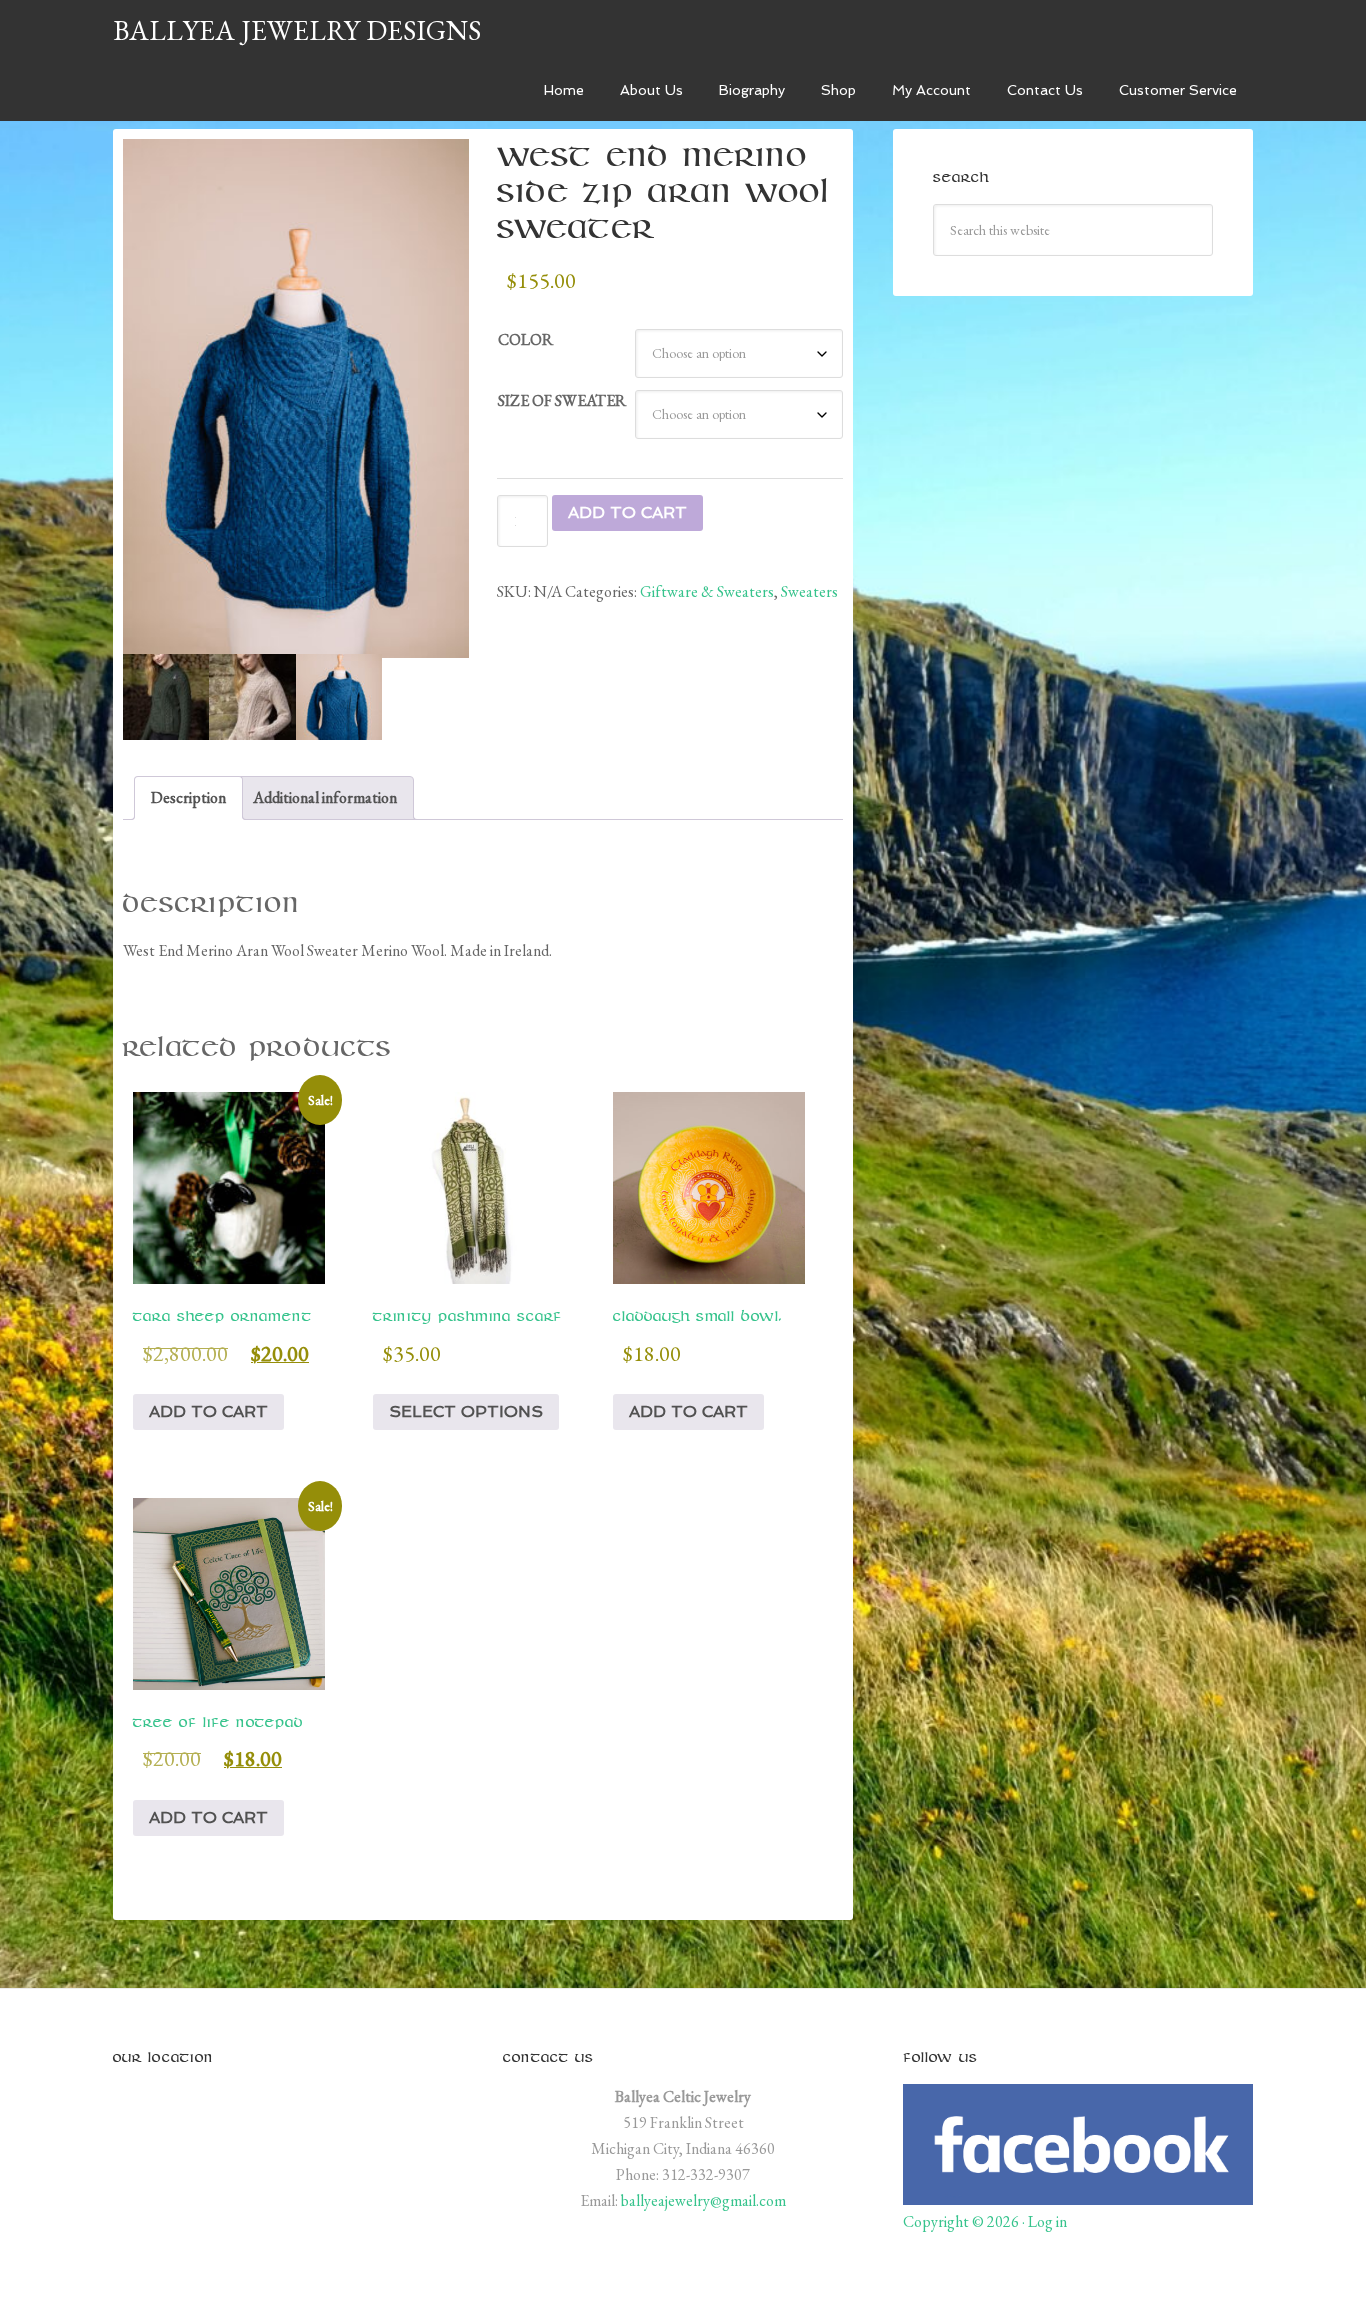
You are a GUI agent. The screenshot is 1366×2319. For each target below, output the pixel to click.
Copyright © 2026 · (965, 2221)
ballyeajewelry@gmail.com (703, 2200)
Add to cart (627, 512)
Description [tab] (188, 797)
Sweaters (809, 591)
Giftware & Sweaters (707, 591)
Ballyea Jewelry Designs (297, 30)
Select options (466, 1411)
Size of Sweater (562, 400)
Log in (1047, 2221)
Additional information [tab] (325, 797)
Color (525, 339)
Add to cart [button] (208, 1411)
